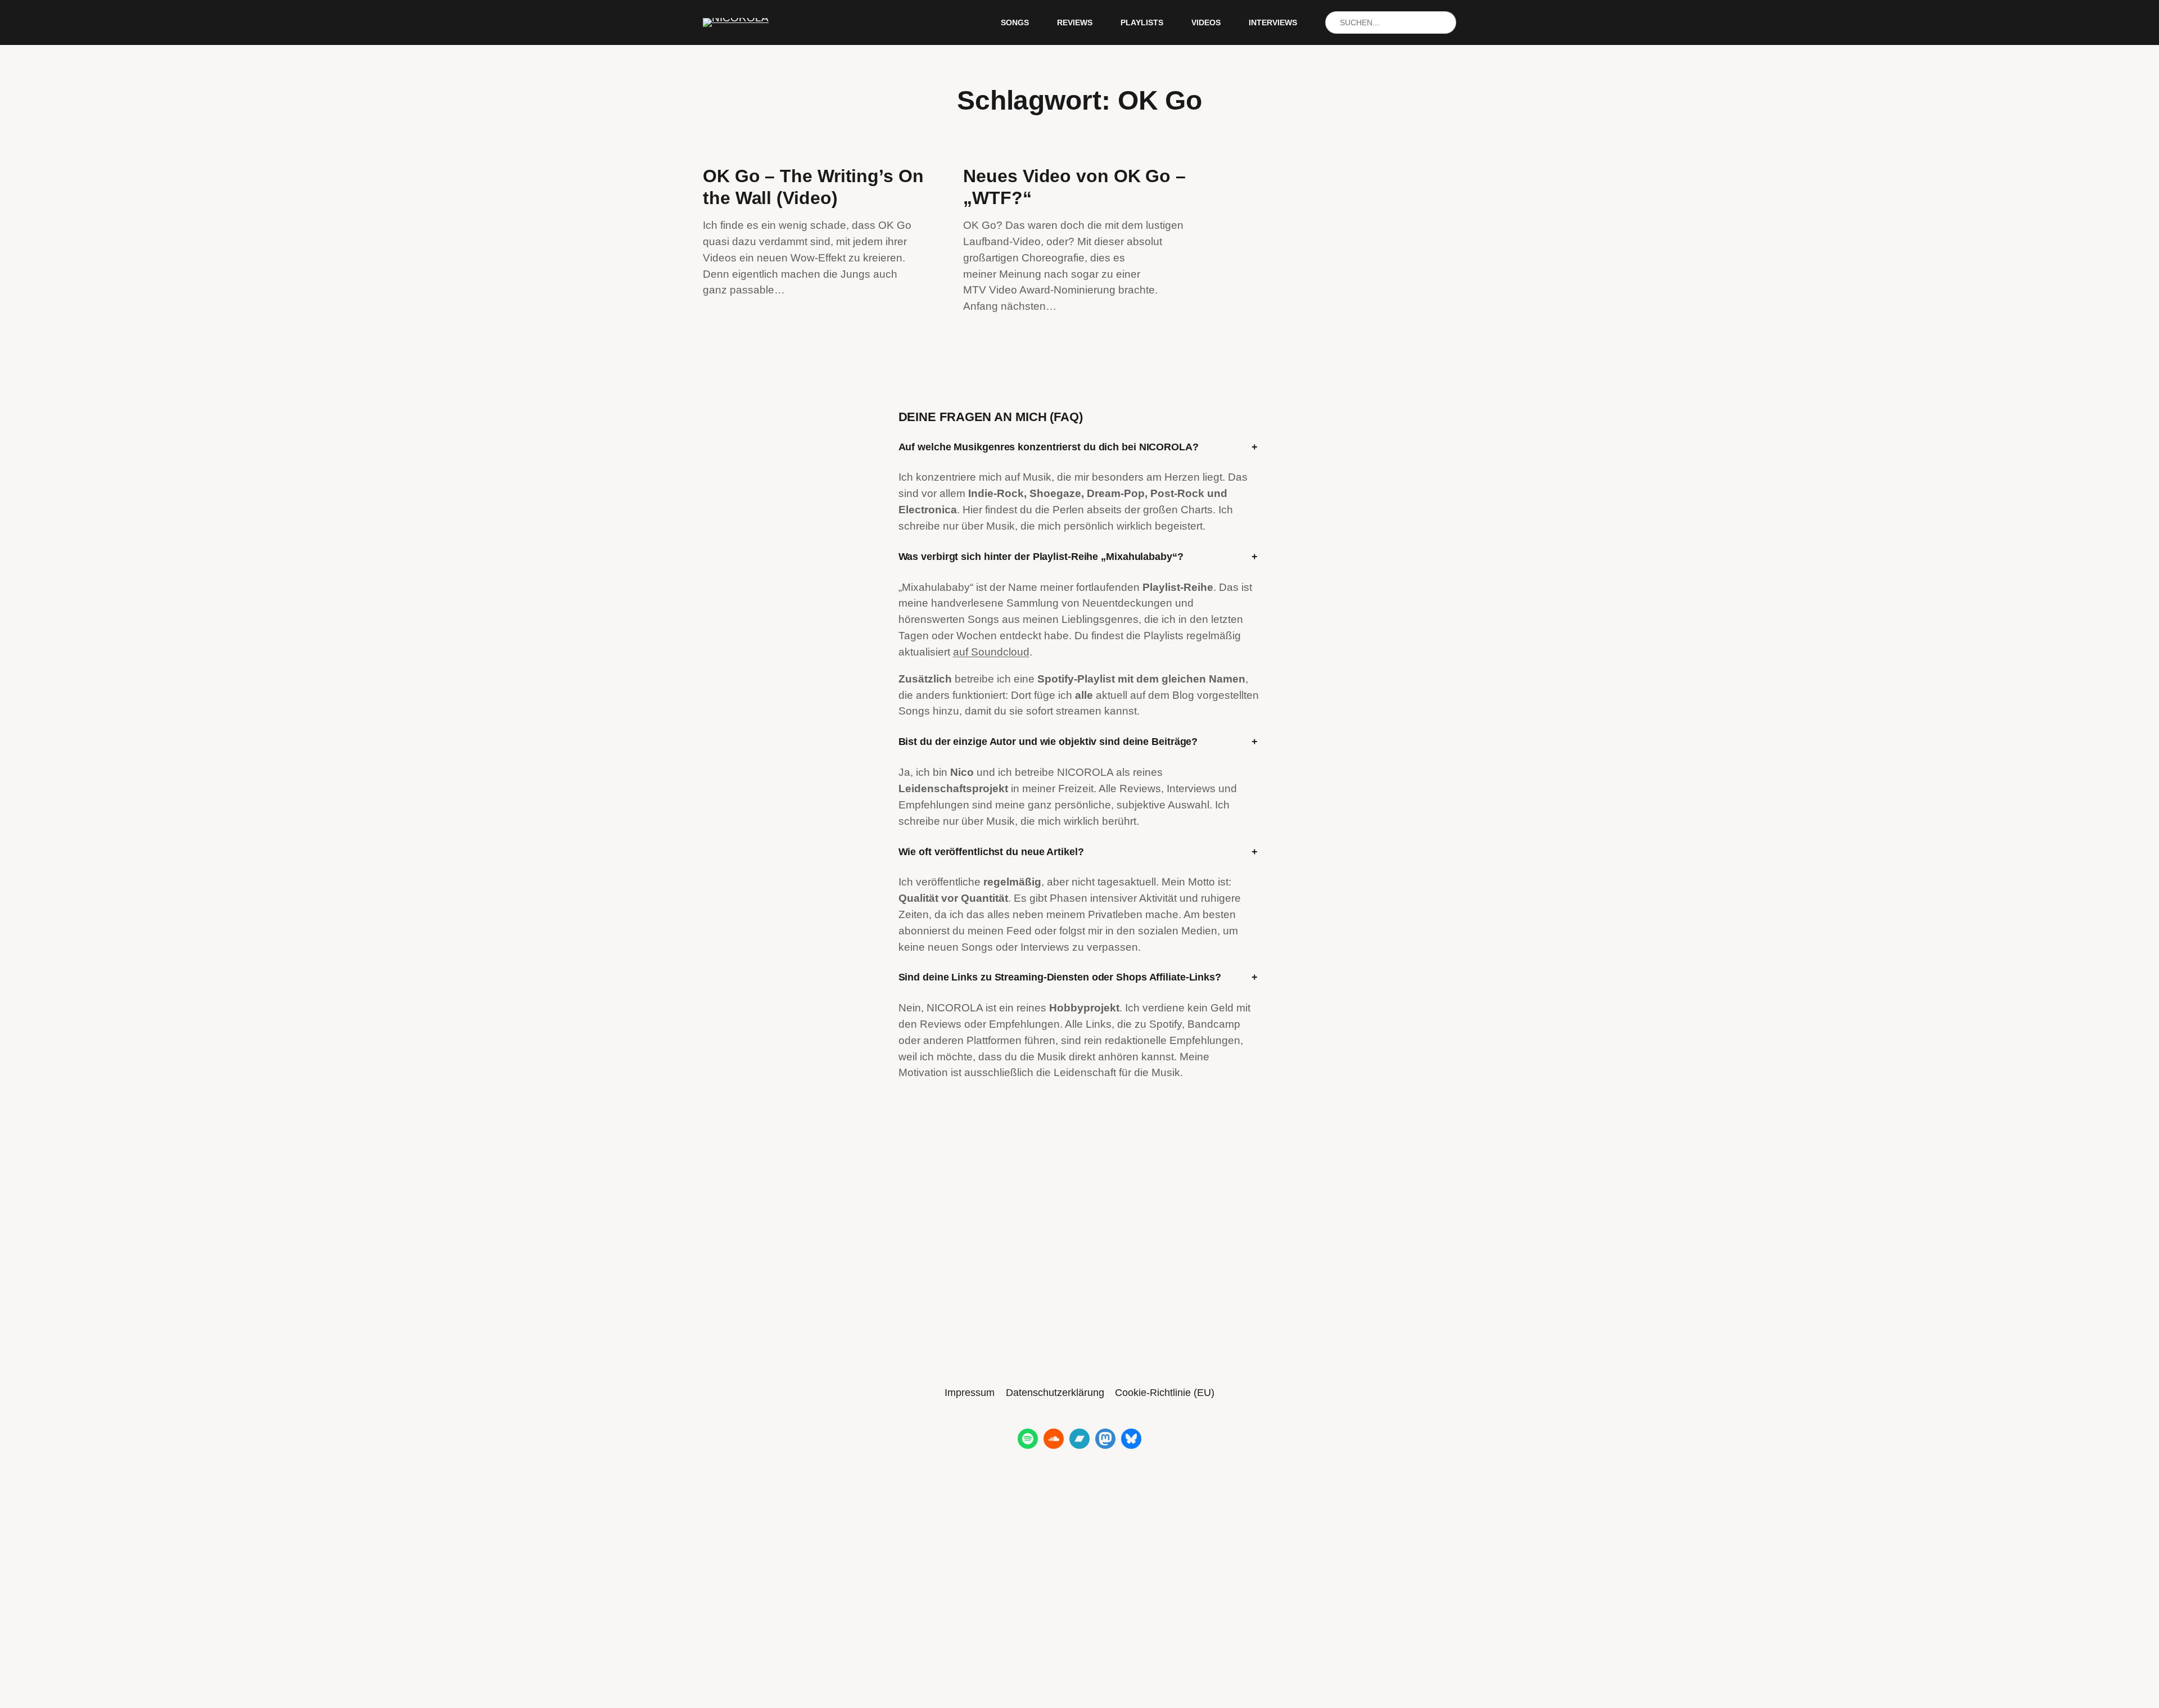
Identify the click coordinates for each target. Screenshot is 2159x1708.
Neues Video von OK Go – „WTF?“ (1074, 187)
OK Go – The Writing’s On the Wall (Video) (813, 187)
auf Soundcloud (991, 652)
